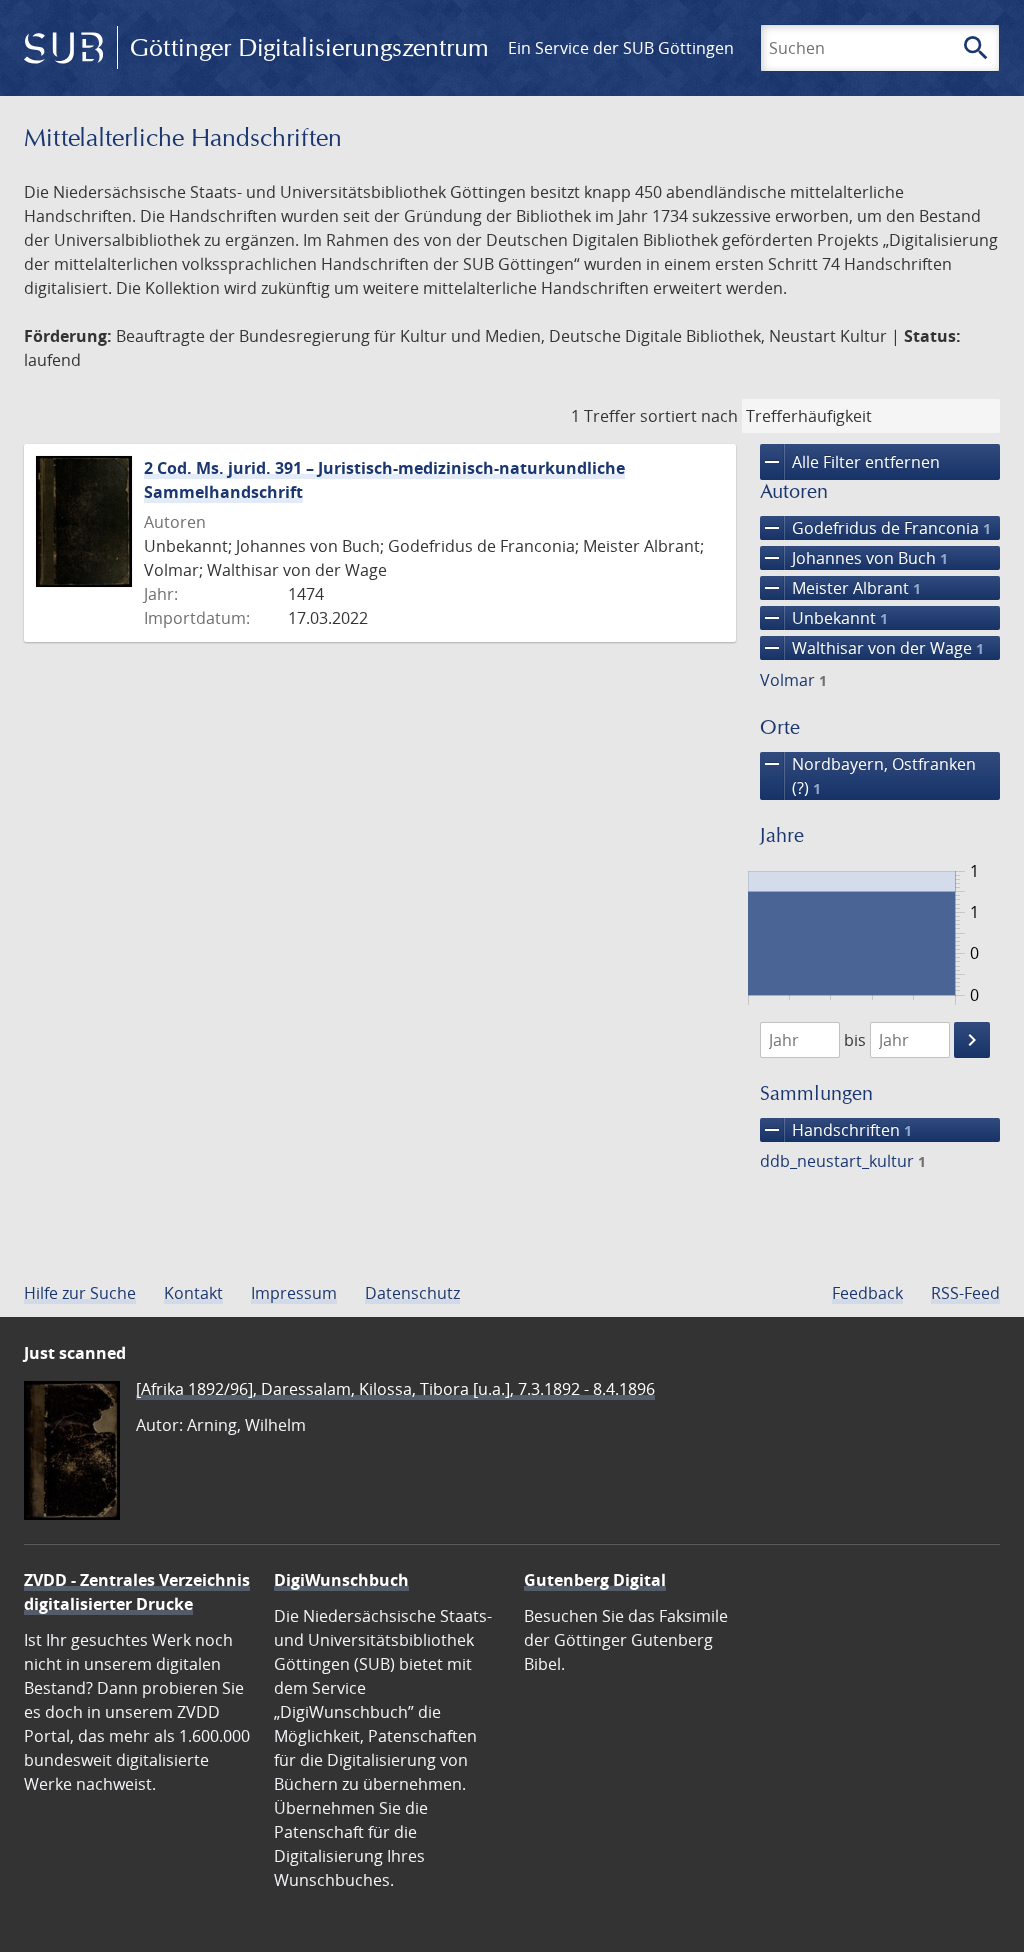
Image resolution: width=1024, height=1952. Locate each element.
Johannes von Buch (854, 558)
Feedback (867, 1293)
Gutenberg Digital (595, 1580)
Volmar (793, 680)
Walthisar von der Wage (872, 648)
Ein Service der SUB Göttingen (621, 48)
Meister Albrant (840, 588)
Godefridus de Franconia (875, 528)
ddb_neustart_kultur (843, 1161)
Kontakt (193, 1293)
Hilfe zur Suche (80, 1293)
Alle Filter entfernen (850, 462)
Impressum (294, 1293)
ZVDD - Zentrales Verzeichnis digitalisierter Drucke (137, 1592)
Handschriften (836, 1130)
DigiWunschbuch (341, 1580)
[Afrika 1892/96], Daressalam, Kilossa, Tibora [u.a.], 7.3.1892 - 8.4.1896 (395, 1389)
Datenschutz (412, 1293)
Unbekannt (824, 618)
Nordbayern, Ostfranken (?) (868, 775)
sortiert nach (689, 416)
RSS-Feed (965, 1293)
